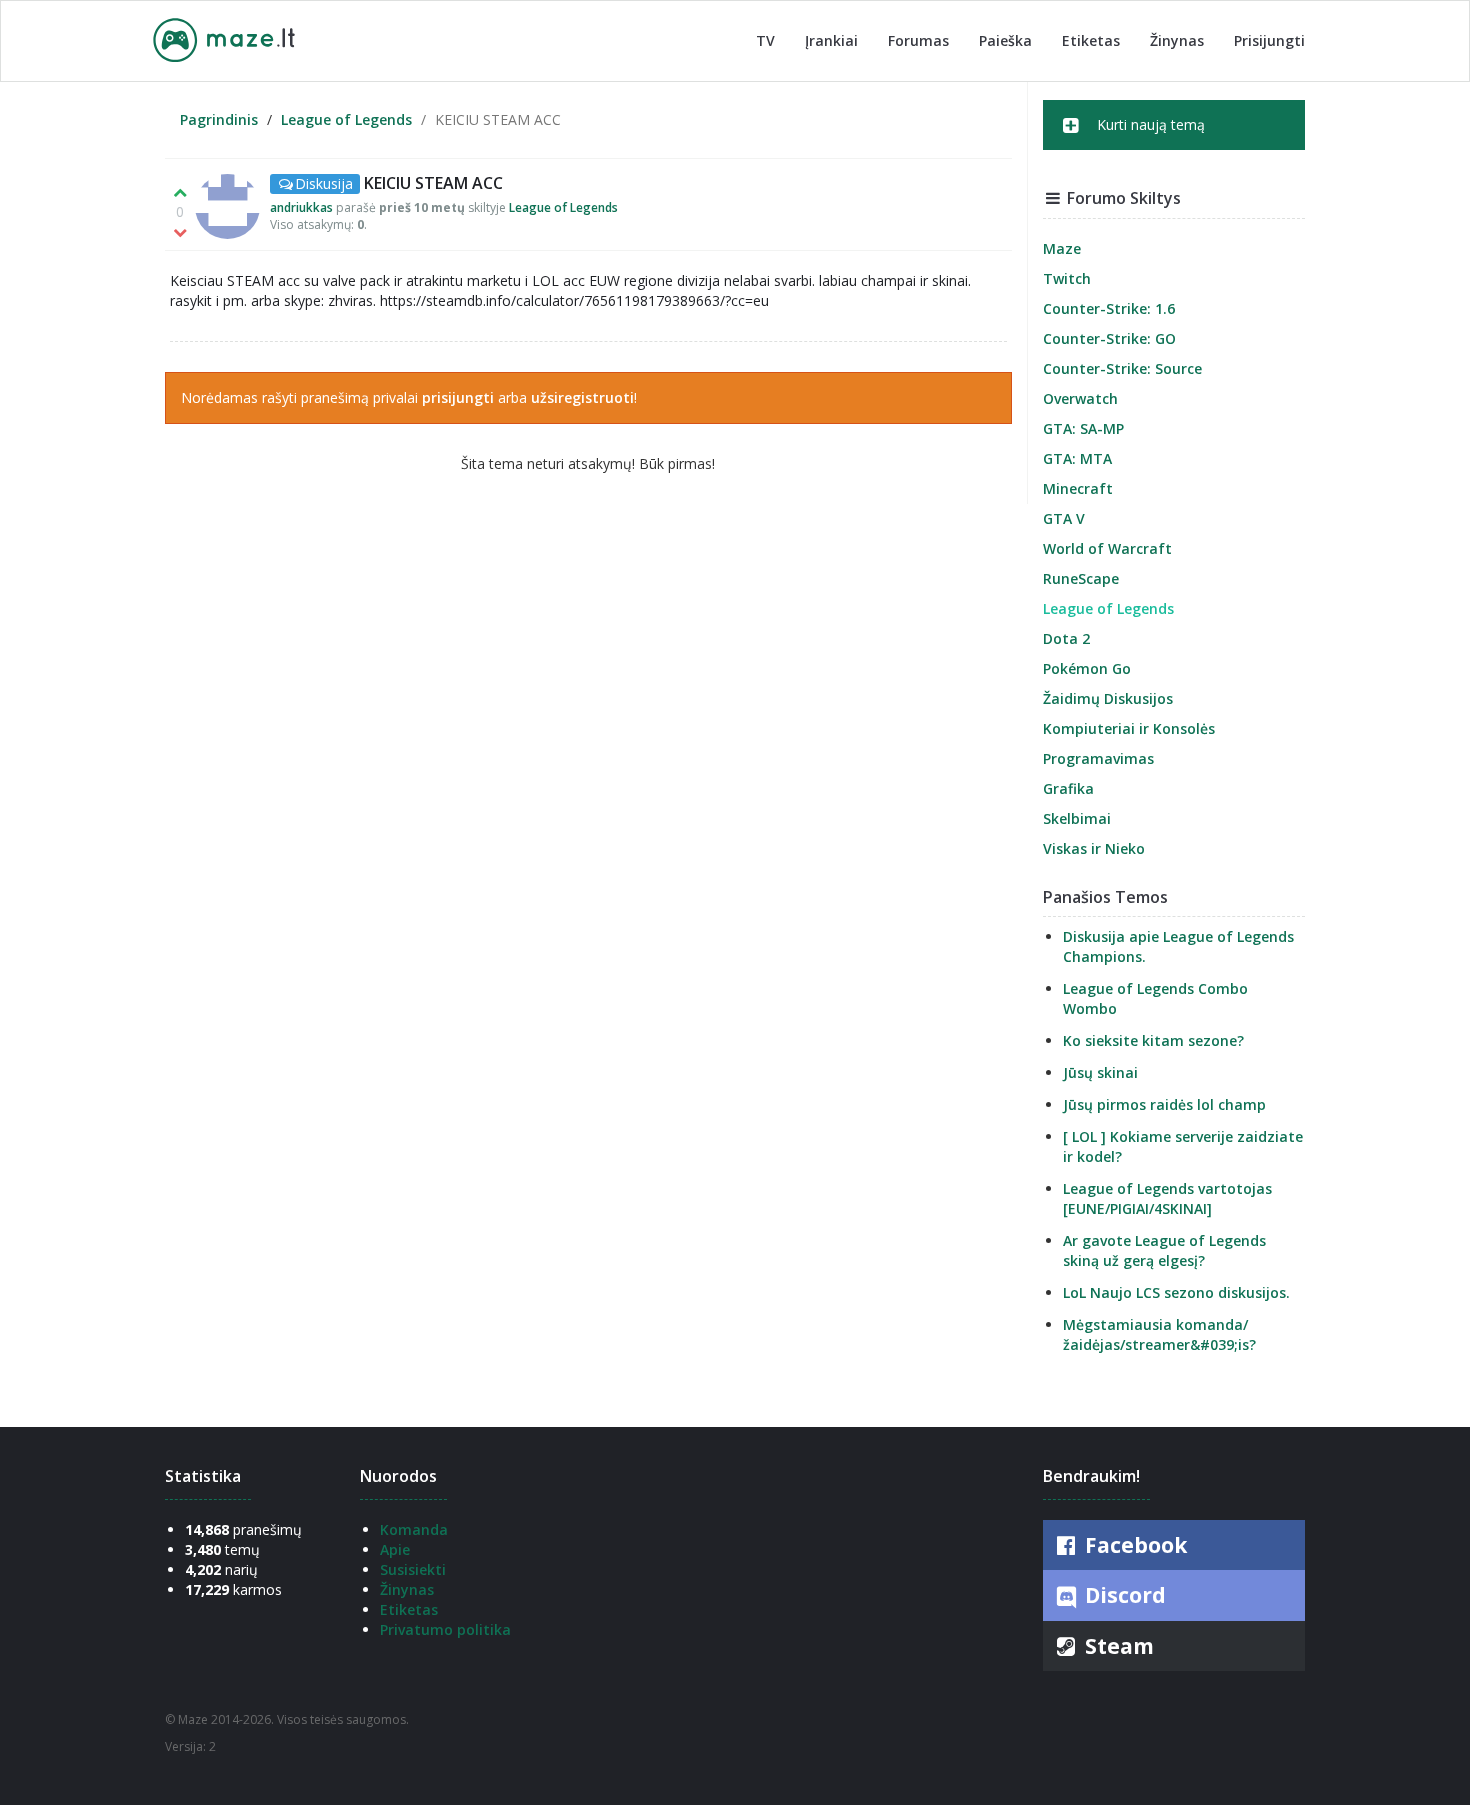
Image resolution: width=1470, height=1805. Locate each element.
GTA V (1064, 518)
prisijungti (458, 397)
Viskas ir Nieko (1094, 848)
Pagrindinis (219, 119)
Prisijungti (1269, 40)
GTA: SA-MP (1083, 428)
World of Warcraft (1107, 548)
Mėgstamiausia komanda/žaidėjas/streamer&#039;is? (1159, 1334)
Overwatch (1080, 398)
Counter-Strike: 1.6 (1109, 308)
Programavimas (1098, 758)
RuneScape (1081, 578)
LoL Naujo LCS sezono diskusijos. (1176, 1292)
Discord (1123, 1595)
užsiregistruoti (582, 397)
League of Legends (346, 119)
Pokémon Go (1087, 668)
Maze (1062, 248)
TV (765, 40)
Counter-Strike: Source (1122, 368)
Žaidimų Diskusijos (1108, 698)
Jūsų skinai (1100, 1072)
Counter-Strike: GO (1109, 338)
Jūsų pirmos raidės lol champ (1164, 1104)
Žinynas (1177, 40)
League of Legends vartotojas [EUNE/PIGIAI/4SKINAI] (1167, 1198)
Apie (395, 1549)
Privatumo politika (445, 1629)
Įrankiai (831, 40)
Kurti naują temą (1149, 124)
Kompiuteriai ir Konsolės (1129, 728)
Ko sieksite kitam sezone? (1153, 1040)
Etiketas (1091, 40)
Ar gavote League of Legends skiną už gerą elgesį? (1164, 1250)
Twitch (1067, 278)
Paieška (1005, 40)
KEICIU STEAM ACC (433, 183)
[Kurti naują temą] (1174, 143)
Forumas (918, 40)
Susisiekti (413, 1569)
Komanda (414, 1529)
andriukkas (301, 207)
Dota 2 (1066, 638)
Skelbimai (1077, 818)
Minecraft (1078, 488)
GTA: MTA (1077, 458)
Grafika (1068, 788)
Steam (1117, 1646)
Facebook (1133, 1545)
